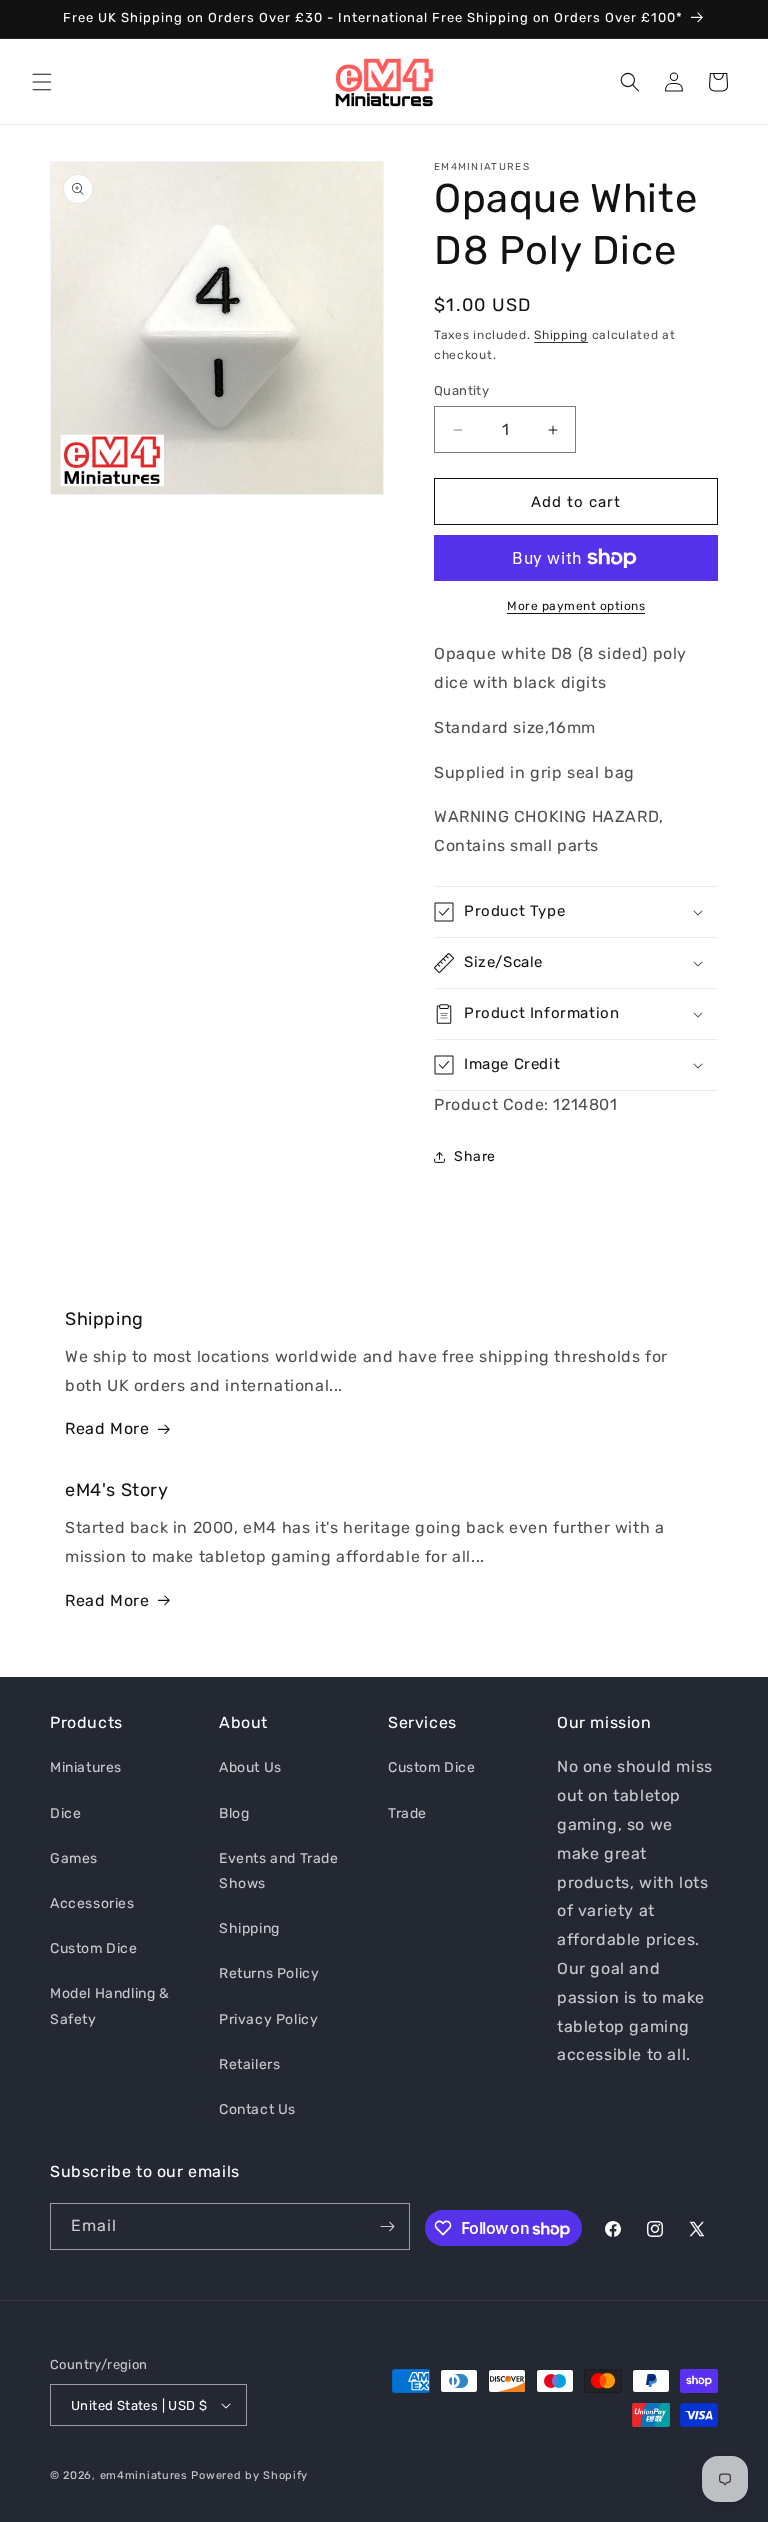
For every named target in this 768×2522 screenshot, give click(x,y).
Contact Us (257, 2109)
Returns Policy (269, 1973)
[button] (42, 82)
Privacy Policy (268, 2019)
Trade (407, 1813)
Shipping (561, 335)
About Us (250, 1767)
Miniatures (86, 1767)
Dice (65, 1813)
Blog (234, 1813)
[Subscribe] (387, 2226)
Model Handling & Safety (110, 2006)
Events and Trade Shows (279, 1871)
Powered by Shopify (249, 2475)
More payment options (576, 606)
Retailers (249, 2064)
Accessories (92, 1903)
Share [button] (475, 1156)
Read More (107, 1428)
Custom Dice (94, 1948)
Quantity (461, 390)
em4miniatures (144, 2475)
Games (74, 1858)
